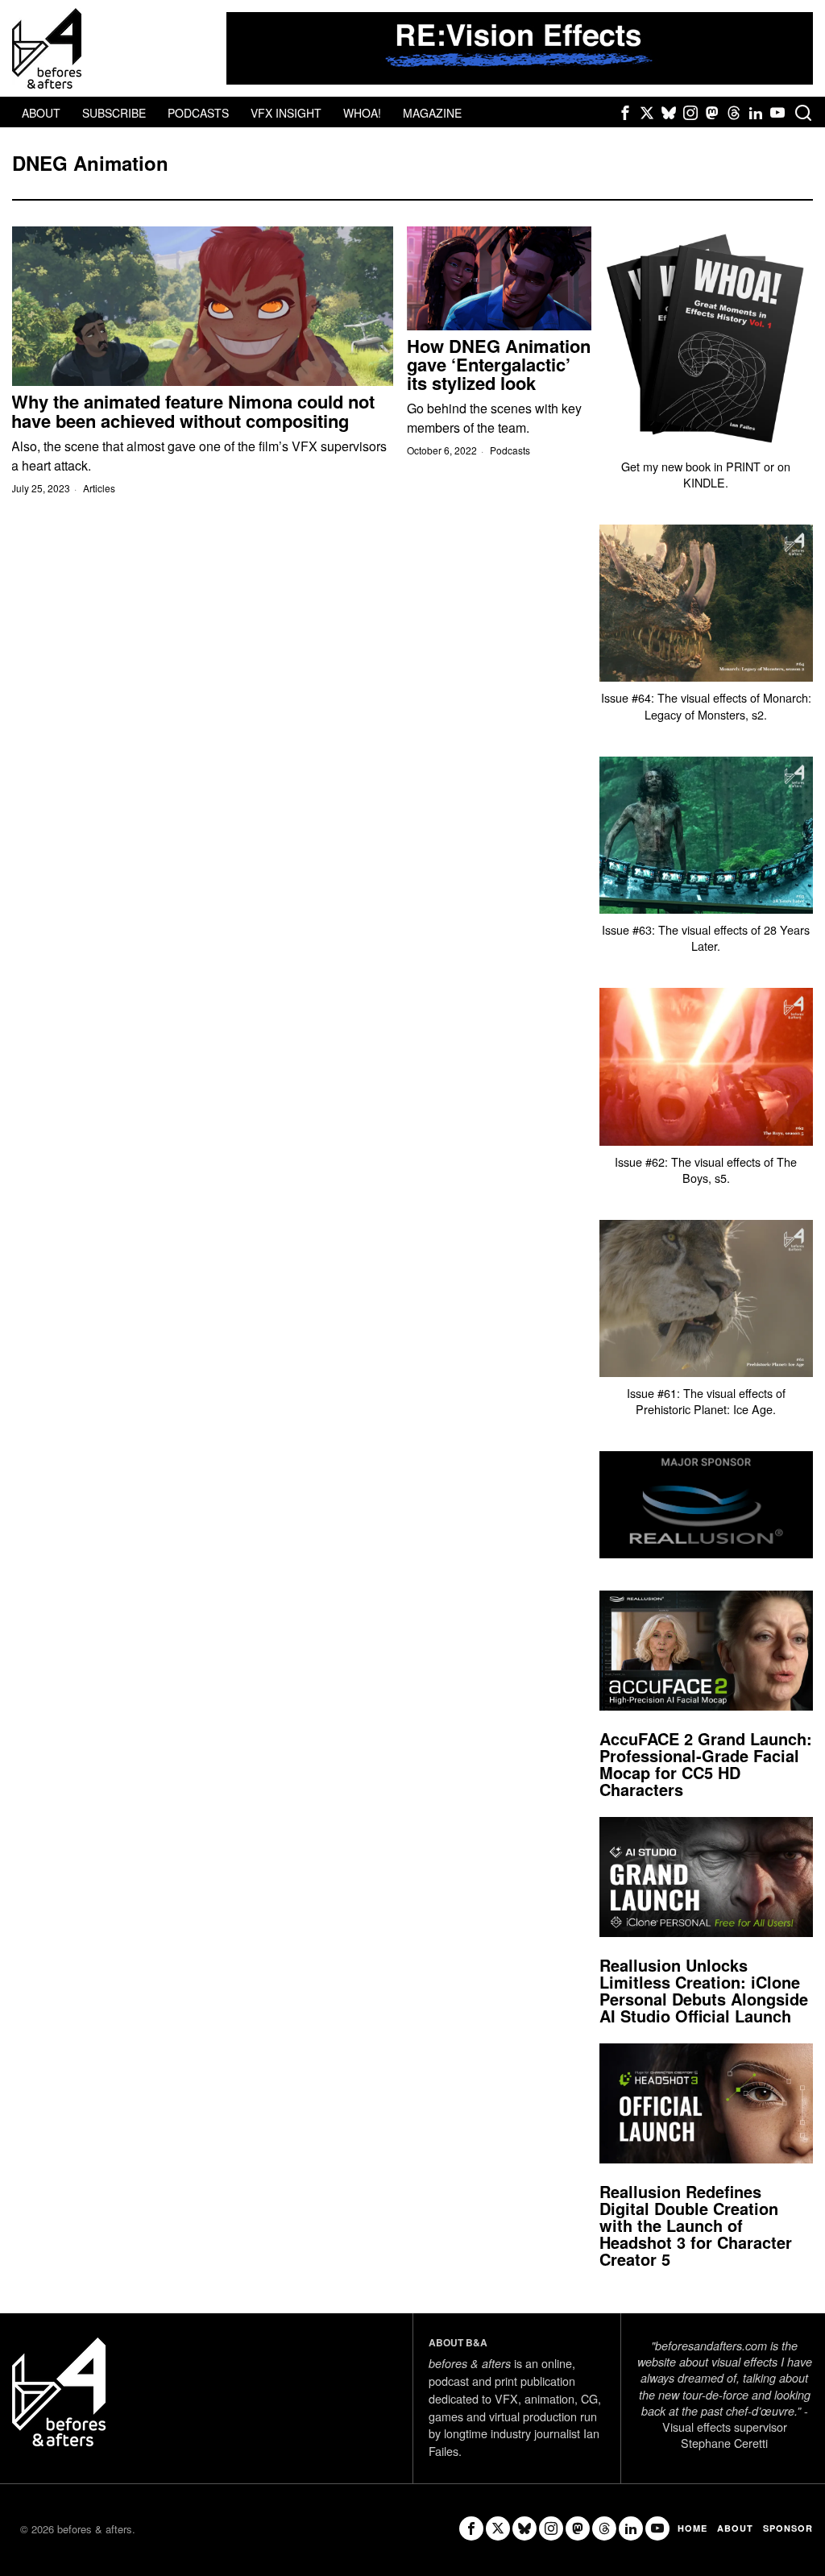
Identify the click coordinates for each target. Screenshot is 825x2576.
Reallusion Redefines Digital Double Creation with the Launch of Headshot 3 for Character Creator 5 (696, 2225)
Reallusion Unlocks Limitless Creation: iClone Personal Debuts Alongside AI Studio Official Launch (704, 1990)
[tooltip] (625, 113)
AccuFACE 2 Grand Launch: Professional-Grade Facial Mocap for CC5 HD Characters (706, 1764)
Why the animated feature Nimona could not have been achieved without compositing (193, 411)
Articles (99, 488)
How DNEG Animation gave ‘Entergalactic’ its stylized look (499, 365)
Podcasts (510, 450)
